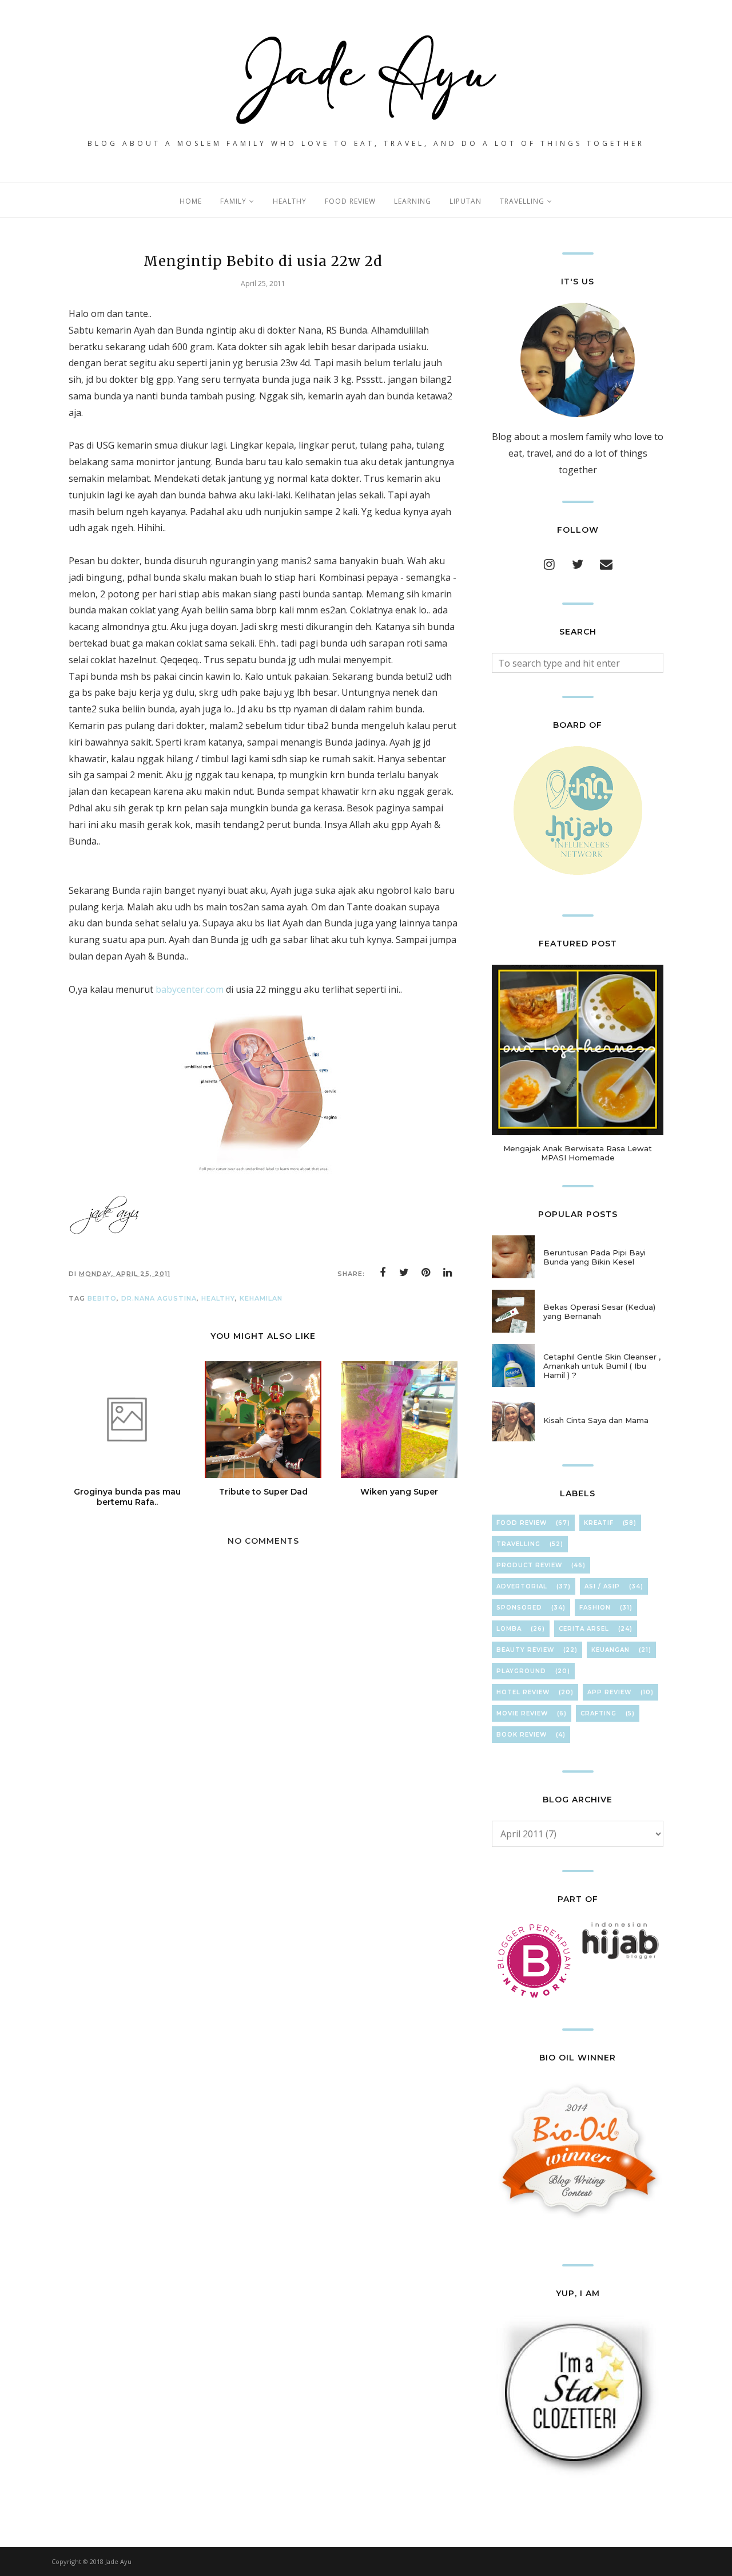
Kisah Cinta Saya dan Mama (596, 1420)
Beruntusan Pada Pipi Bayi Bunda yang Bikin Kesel (594, 1257)
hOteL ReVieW (523, 1692)
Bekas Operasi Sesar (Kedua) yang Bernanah (599, 1311)
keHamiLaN (261, 1298)
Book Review (522, 1735)
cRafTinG (598, 1713)
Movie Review (522, 1713)
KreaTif (599, 1523)
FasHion (595, 1608)
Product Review (529, 1565)
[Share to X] (404, 1273)
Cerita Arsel (584, 1629)
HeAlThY (218, 1298)
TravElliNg (518, 1544)
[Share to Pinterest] (426, 1273)
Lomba (509, 1629)
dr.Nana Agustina (159, 1298)
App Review (609, 1692)
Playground (521, 1671)
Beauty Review (525, 1650)
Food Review (522, 1523)
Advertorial (522, 1586)
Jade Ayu (118, 2561)
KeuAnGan (610, 1650)
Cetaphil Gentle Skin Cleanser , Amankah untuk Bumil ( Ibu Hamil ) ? (602, 1366)
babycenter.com (190, 989)
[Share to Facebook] (383, 1273)
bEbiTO (102, 1298)
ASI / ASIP (602, 1586)
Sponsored (519, 1608)
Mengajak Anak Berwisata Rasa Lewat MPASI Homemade (578, 1153)
